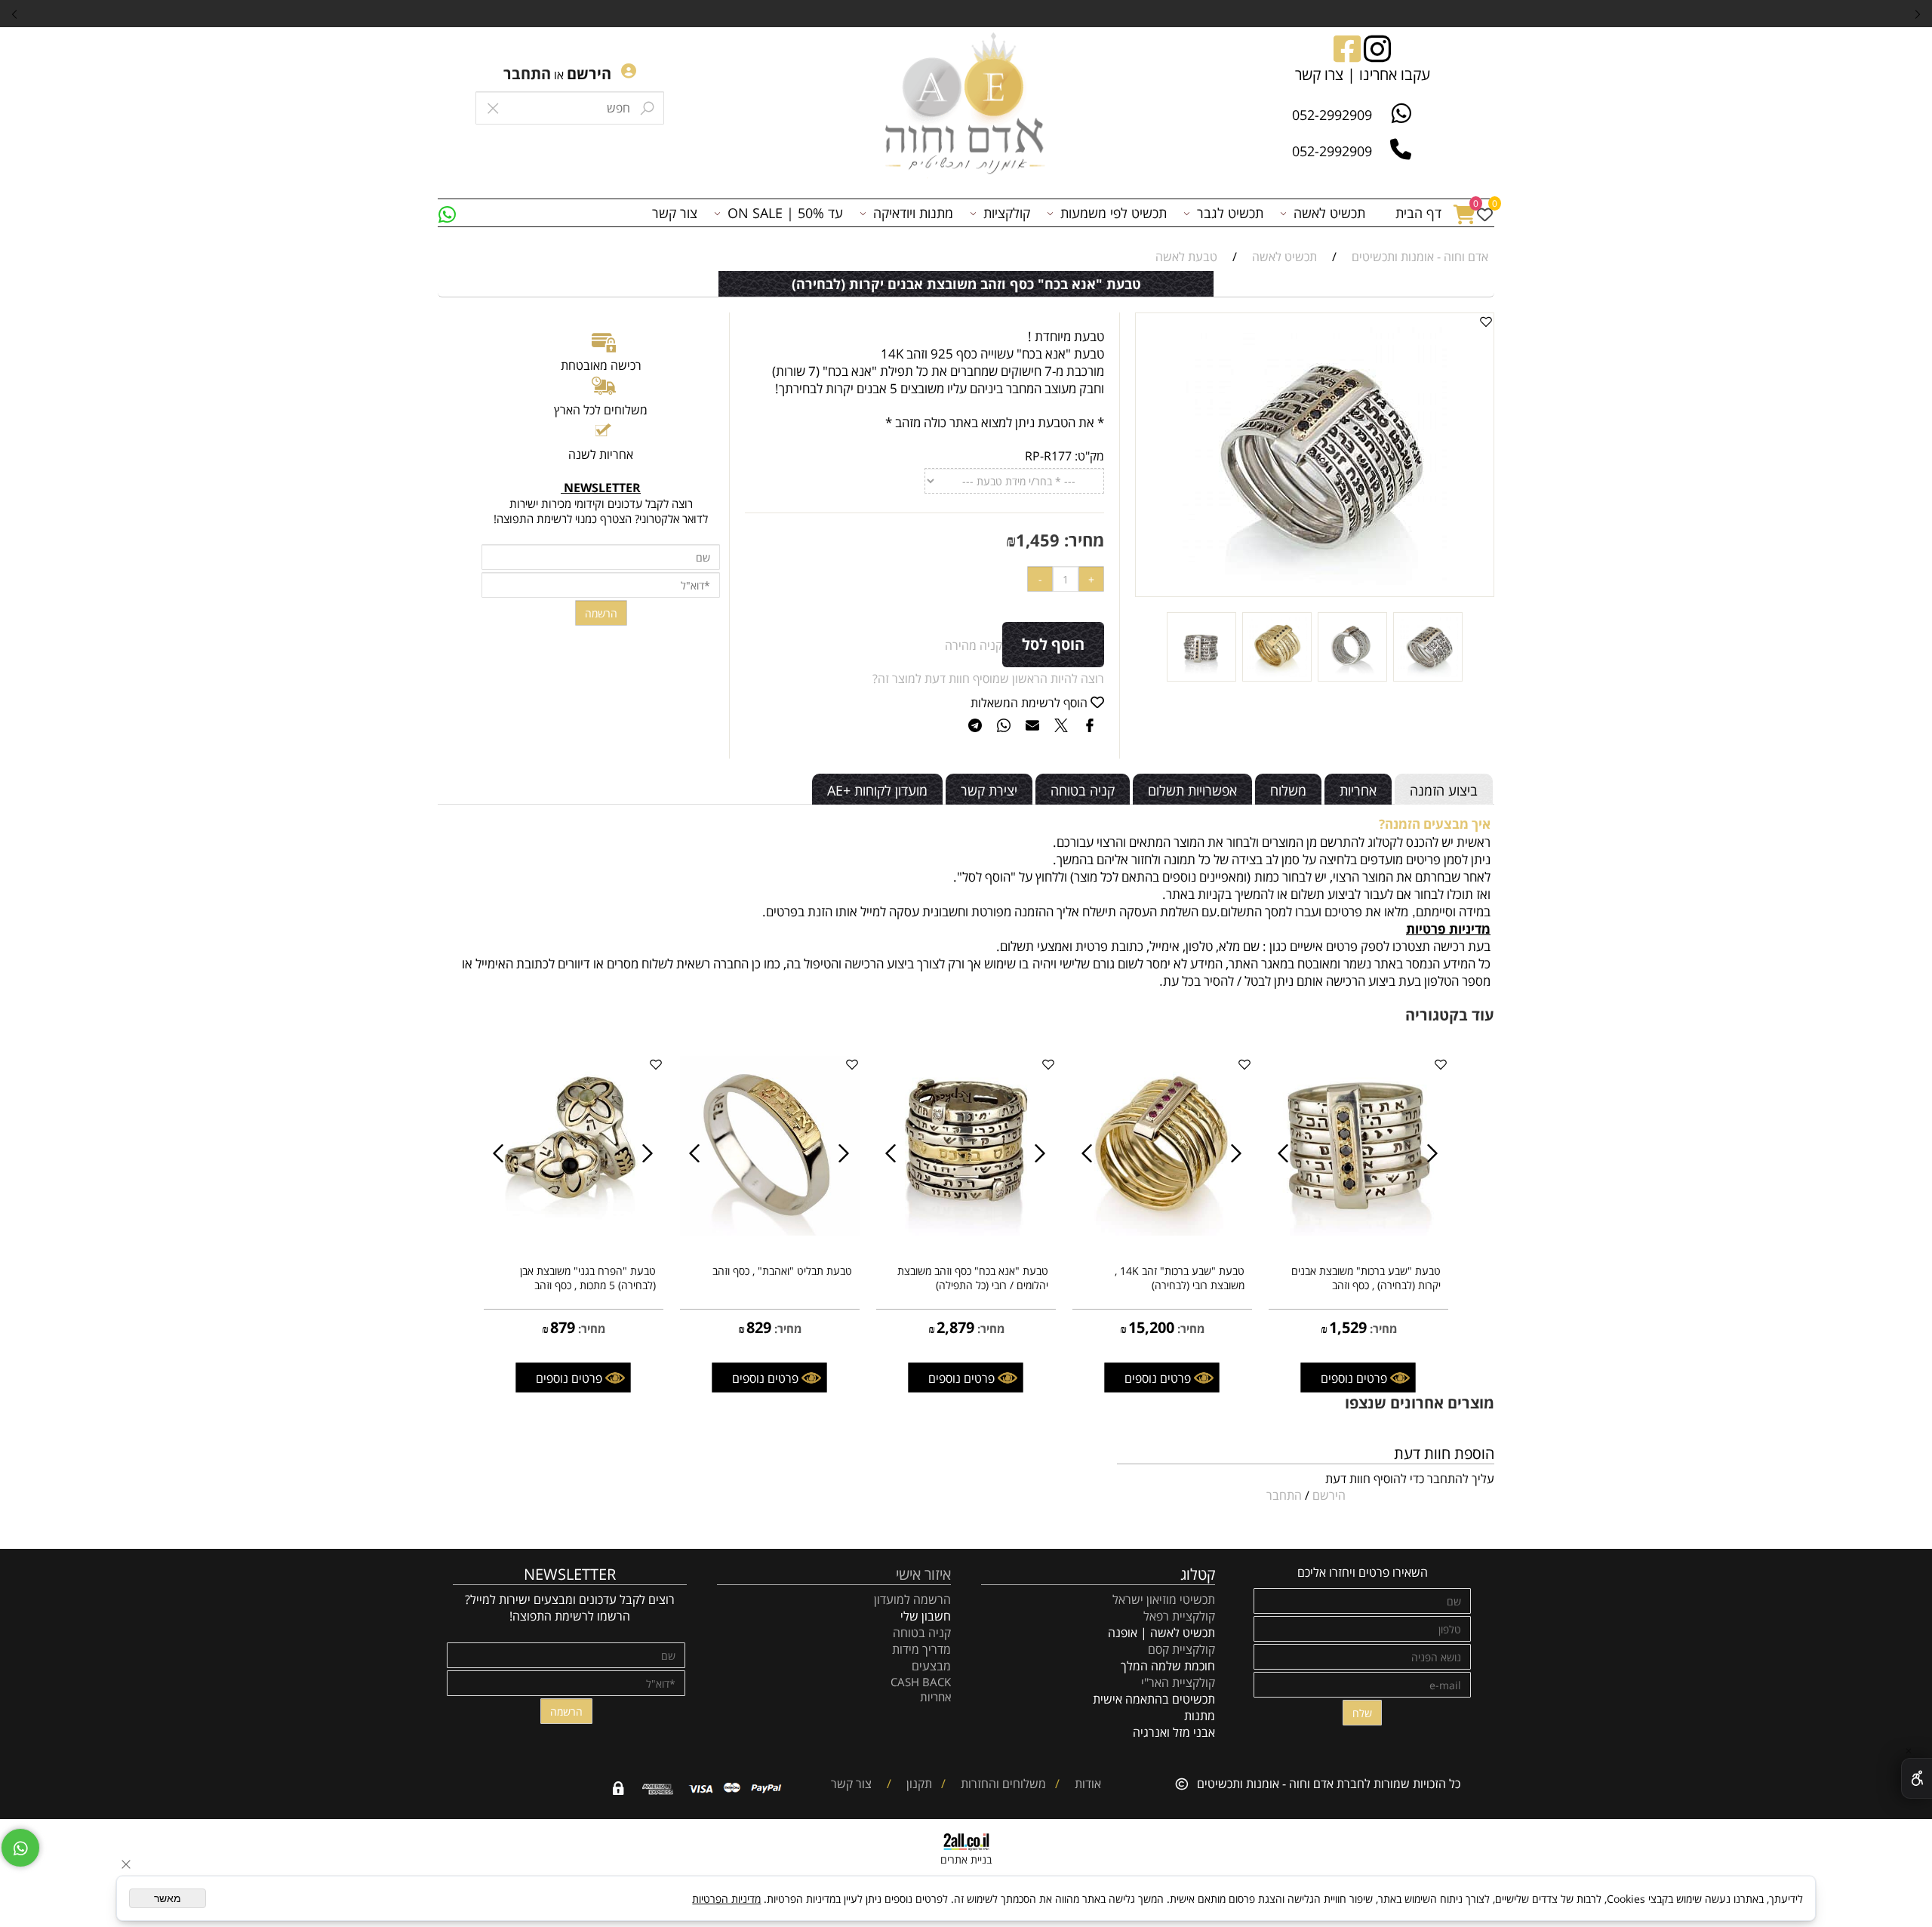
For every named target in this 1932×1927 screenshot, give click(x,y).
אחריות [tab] (1358, 790)
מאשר (168, 1898)
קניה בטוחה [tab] (1083, 790)
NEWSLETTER (570, 1574)
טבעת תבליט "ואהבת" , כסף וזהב (782, 1271)
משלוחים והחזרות (1002, 1784)
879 (563, 1327)
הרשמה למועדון (912, 1599)
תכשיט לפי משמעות (1114, 213)
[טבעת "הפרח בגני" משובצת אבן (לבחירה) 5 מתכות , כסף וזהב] (574, 1231)
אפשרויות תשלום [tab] (1192, 790)
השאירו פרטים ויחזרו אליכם (1363, 1572)
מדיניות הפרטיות (726, 1899)
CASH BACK (921, 1682)
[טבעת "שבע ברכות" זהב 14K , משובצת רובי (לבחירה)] (1162, 1231)
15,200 (1151, 1327)
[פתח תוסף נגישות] (1917, 1778)
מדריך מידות (921, 1649)
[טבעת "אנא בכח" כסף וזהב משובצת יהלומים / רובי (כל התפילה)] (966, 1231)
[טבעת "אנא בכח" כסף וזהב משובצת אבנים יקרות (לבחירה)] (1428, 677)
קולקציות (1007, 213)
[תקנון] (900, 1784)
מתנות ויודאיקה (913, 213)
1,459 (1038, 540)
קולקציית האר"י (1177, 1682)
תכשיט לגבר (1230, 213)
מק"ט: (1089, 456)
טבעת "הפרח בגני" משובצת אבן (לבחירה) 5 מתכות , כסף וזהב (588, 1278)
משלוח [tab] (1288, 790)
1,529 (1348, 1327)
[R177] (1352, 677)
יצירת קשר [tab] (989, 790)
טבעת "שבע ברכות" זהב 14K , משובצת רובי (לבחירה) (1180, 1278)
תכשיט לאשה (1329, 213)
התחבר (527, 74)
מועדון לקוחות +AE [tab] (877, 790)
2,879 (955, 1327)
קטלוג (1198, 1574)
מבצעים (931, 1666)
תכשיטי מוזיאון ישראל (1164, 1599)
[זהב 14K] (1277, 677)
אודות (1086, 1784)
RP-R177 (1048, 456)
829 (759, 1327)
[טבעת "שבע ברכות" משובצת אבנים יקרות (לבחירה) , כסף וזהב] (1358, 1231)
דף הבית (1418, 213)
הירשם (589, 74)
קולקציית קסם (1181, 1649)
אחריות (935, 1697)
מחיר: (1082, 540)
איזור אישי (923, 1574)
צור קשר (675, 213)
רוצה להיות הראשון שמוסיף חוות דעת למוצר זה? (988, 679)
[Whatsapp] (447, 213)
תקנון (918, 1784)
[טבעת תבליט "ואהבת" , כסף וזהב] (770, 1231)
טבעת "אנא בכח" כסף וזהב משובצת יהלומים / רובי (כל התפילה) (973, 1278)
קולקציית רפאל (1179, 1616)
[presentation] (15, 14)
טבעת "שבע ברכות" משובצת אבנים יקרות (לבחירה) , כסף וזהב (1366, 1278)
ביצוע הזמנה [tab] (1444, 790)
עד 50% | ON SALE (785, 213)
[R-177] (1201, 677)
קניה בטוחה (922, 1633)
